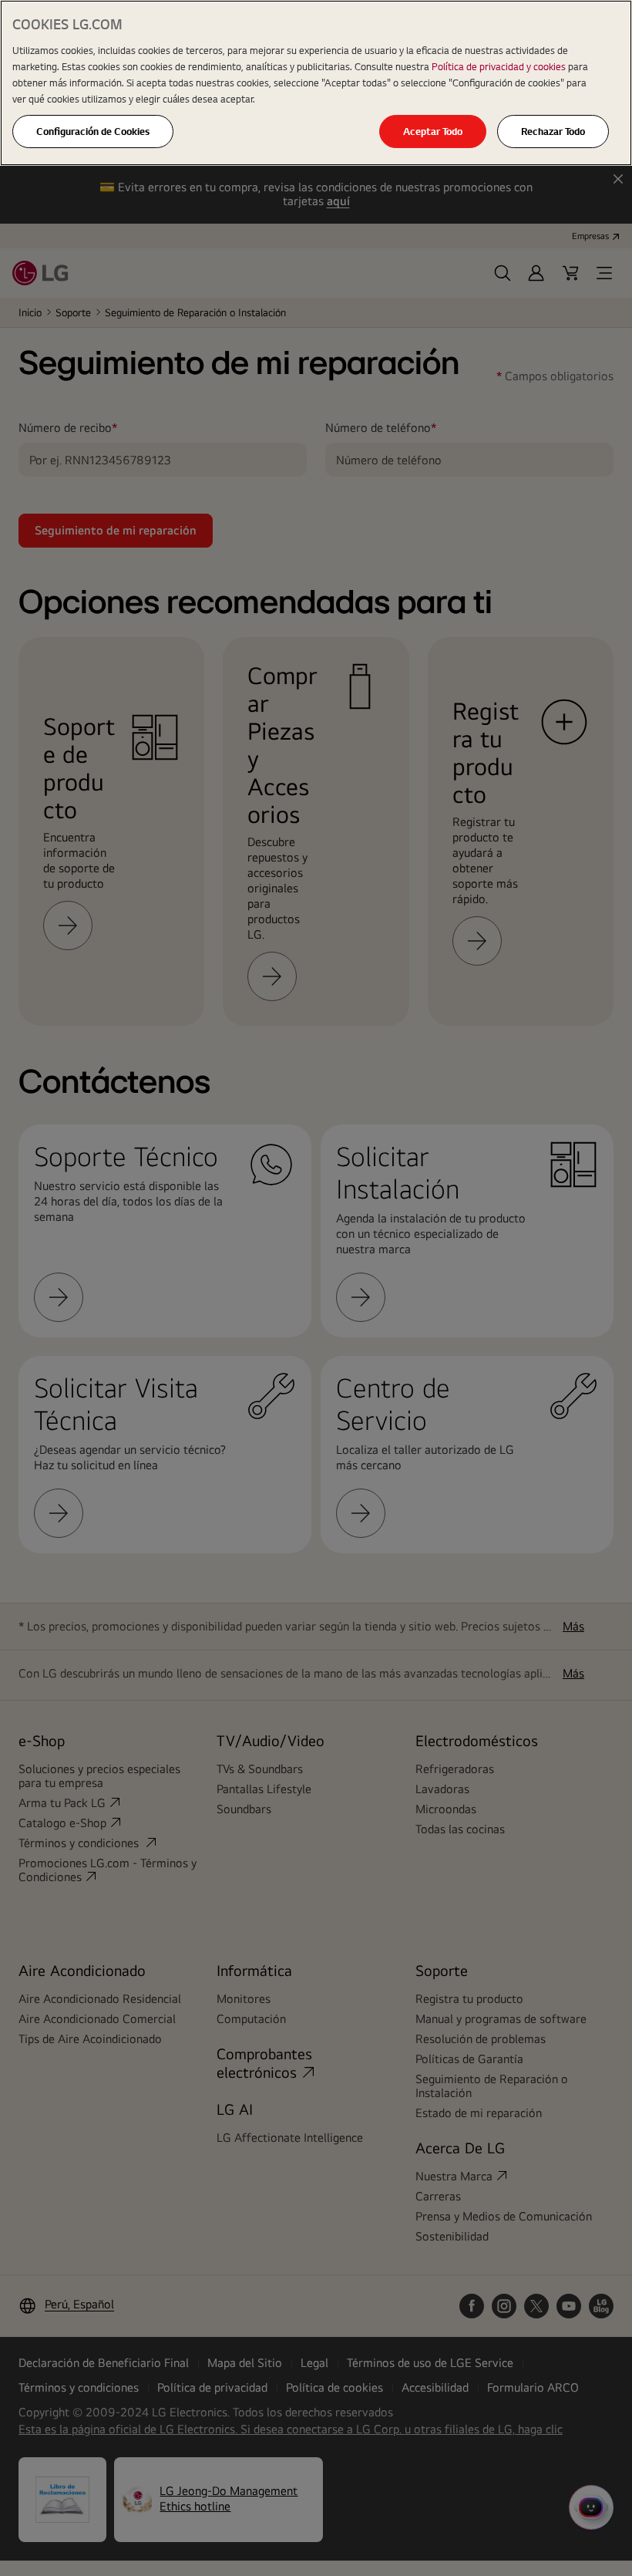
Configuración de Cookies (93, 131)
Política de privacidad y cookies (500, 66)
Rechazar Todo (553, 131)
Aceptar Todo (433, 131)
